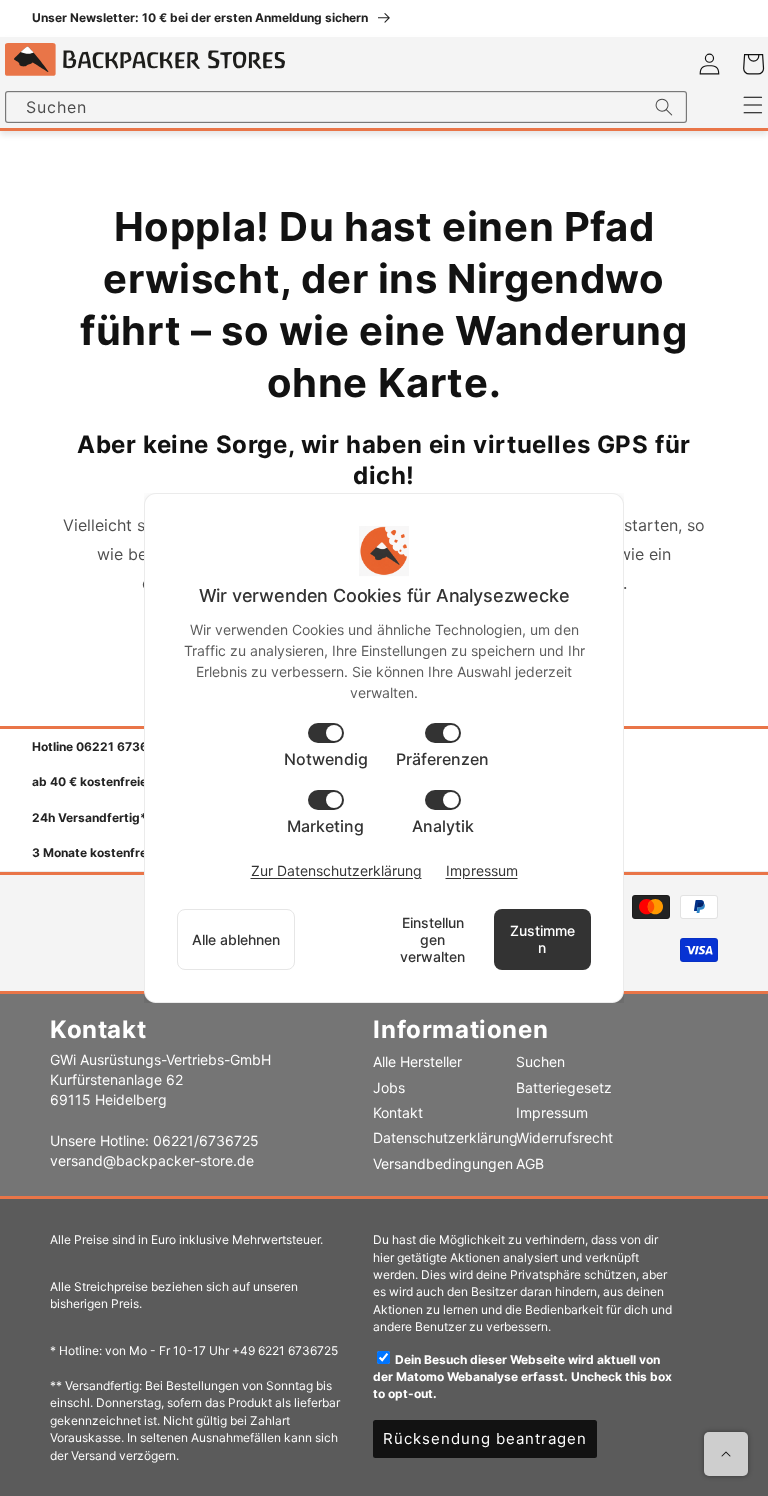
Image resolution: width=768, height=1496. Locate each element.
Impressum (552, 1112)
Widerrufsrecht (564, 1137)
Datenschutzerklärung (445, 1137)
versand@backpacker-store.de (152, 1160)
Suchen (540, 1061)
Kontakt (398, 1112)
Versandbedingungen (443, 1163)
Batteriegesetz (564, 1087)
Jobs (389, 1087)
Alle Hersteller (417, 1061)
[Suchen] (664, 107)
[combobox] (346, 107)
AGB (530, 1163)
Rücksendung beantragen (485, 1438)
